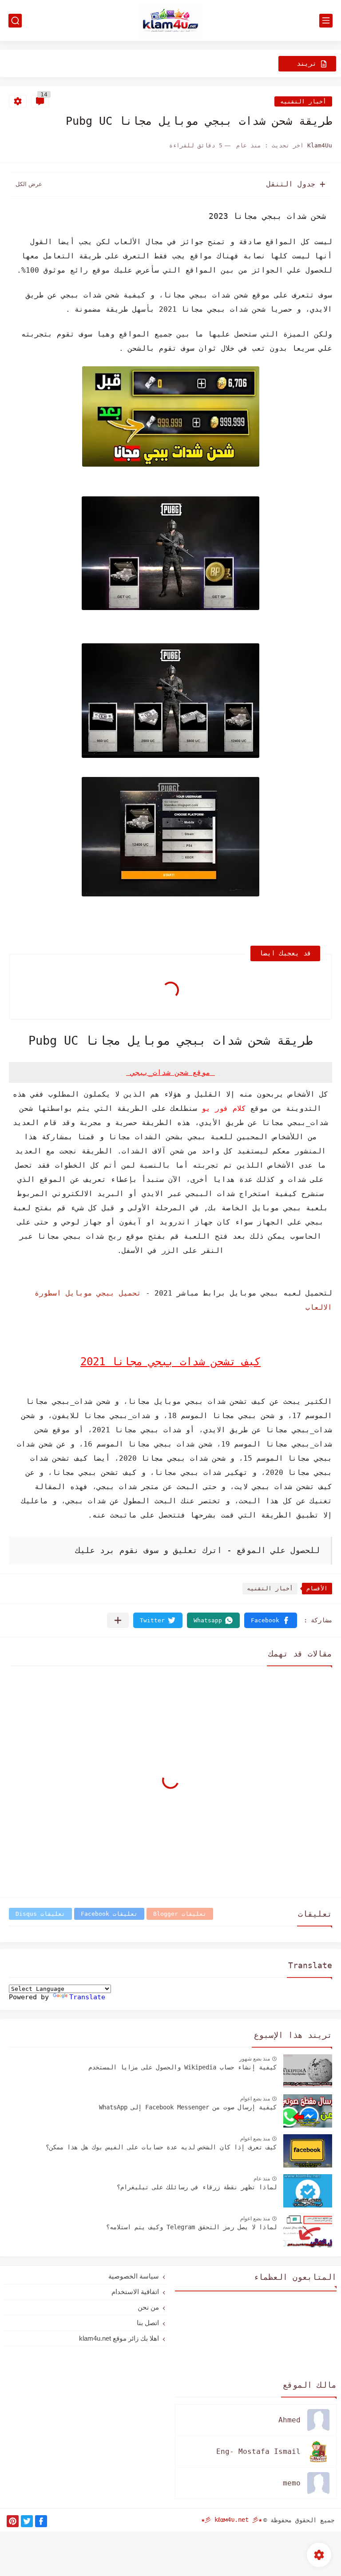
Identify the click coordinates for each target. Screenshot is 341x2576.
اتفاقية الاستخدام (135, 2292)
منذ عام (262, 2179)
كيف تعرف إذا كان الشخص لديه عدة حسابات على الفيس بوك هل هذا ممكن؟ (161, 2147)
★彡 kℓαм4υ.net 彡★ (232, 2520)
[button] (271, 1620)
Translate (87, 1997)
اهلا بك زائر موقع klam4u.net (119, 2338)
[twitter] (27, 2521)
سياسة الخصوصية (134, 2276)
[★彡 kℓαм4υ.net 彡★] (170, 21)
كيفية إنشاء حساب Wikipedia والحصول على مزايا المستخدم (182, 2067)
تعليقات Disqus (40, 1914)
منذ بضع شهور (255, 2059)
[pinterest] (13, 2521)
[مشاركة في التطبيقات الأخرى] (118, 1620)
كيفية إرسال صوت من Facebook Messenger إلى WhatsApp (188, 2107)
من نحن (148, 2307)
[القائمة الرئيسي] (326, 21)
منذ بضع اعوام (255, 2099)
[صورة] (308, 2071)
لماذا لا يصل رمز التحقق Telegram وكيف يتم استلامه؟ (191, 2227)
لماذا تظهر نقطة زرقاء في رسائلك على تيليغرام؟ (197, 2187)
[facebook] (41, 2521)
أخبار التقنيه (303, 101)
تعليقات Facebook (109, 1914)
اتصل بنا (148, 2323)
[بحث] (15, 21)
